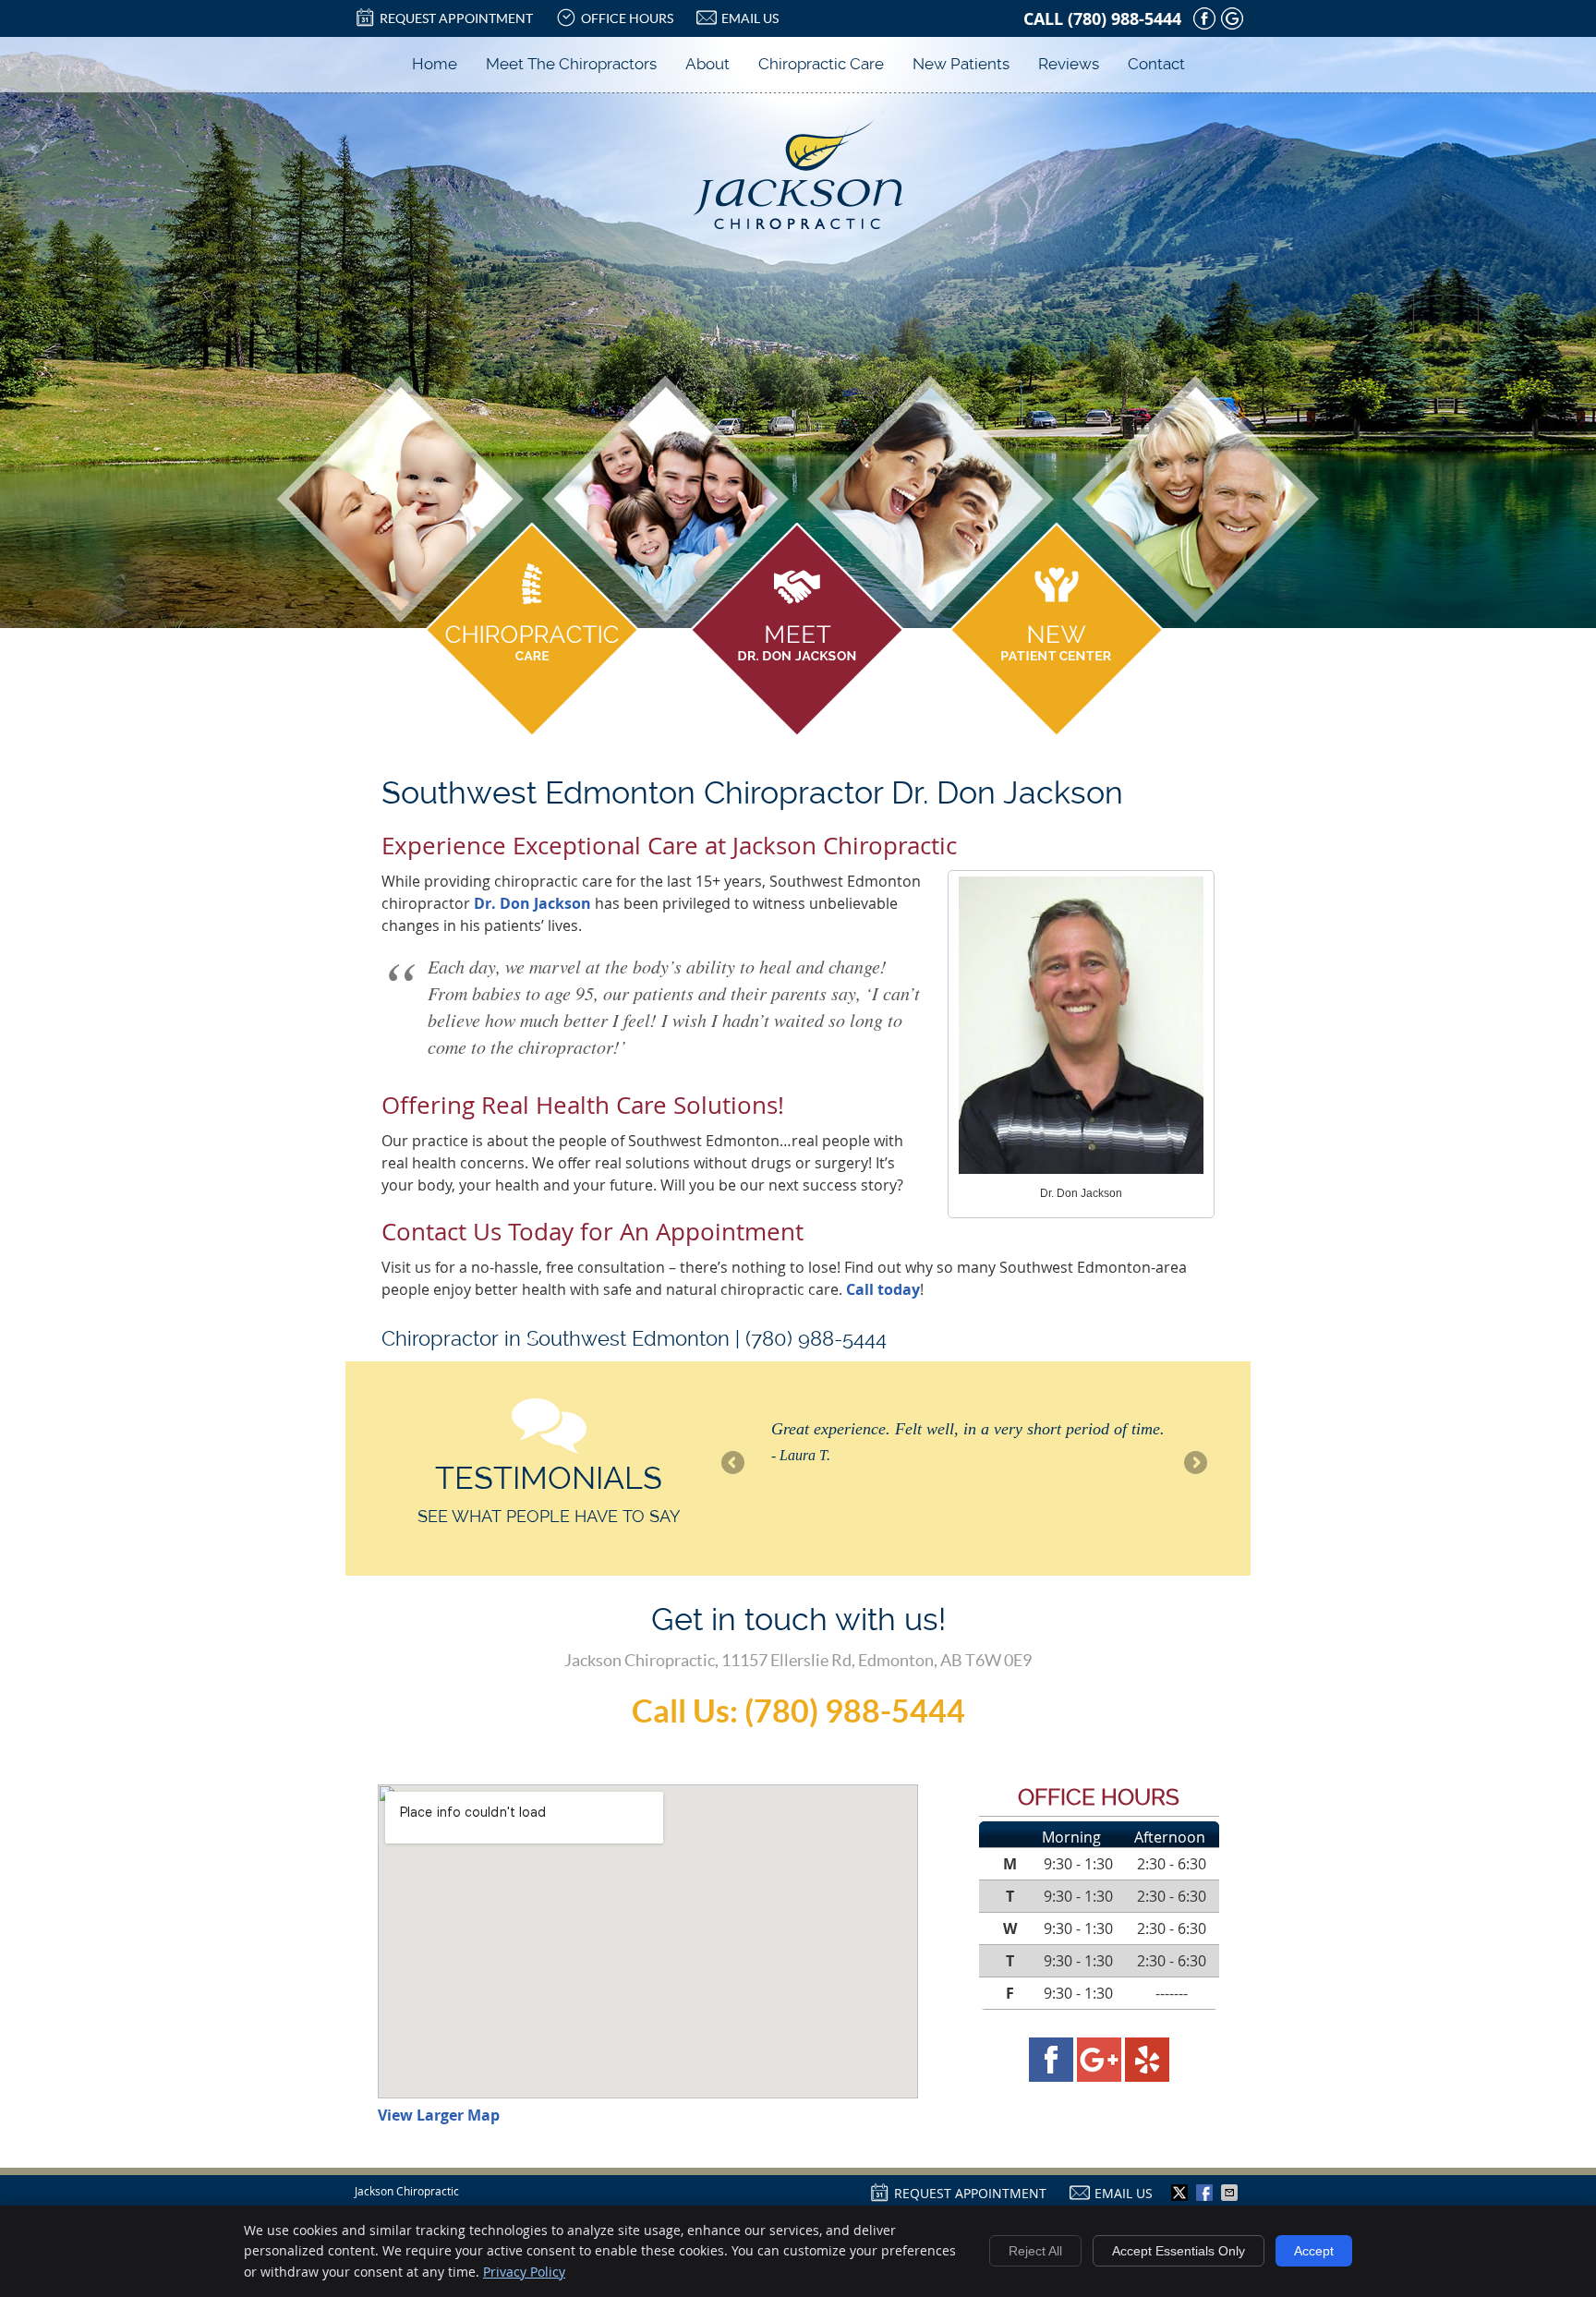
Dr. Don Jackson (532, 903)
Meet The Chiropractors (571, 64)
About (707, 64)
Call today (883, 1289)
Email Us (750, 18)
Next (1194, 1464)
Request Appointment (456, 18)
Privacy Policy (524, 2272)
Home (435, 64)
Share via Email (1231, 2193)
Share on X (1181, 2193)
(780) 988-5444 (1124, 19)
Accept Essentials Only (1179, 2251)
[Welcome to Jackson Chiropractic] (798, 224)
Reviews (1069, 64)
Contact (1156, 64)
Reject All (1035, 2251)
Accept (1314, 2251)
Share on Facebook (1206, 2193)
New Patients (961, 64)
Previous (734, 1464)
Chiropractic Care (821, 64)
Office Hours (627, 18)
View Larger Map (439, 2115)
